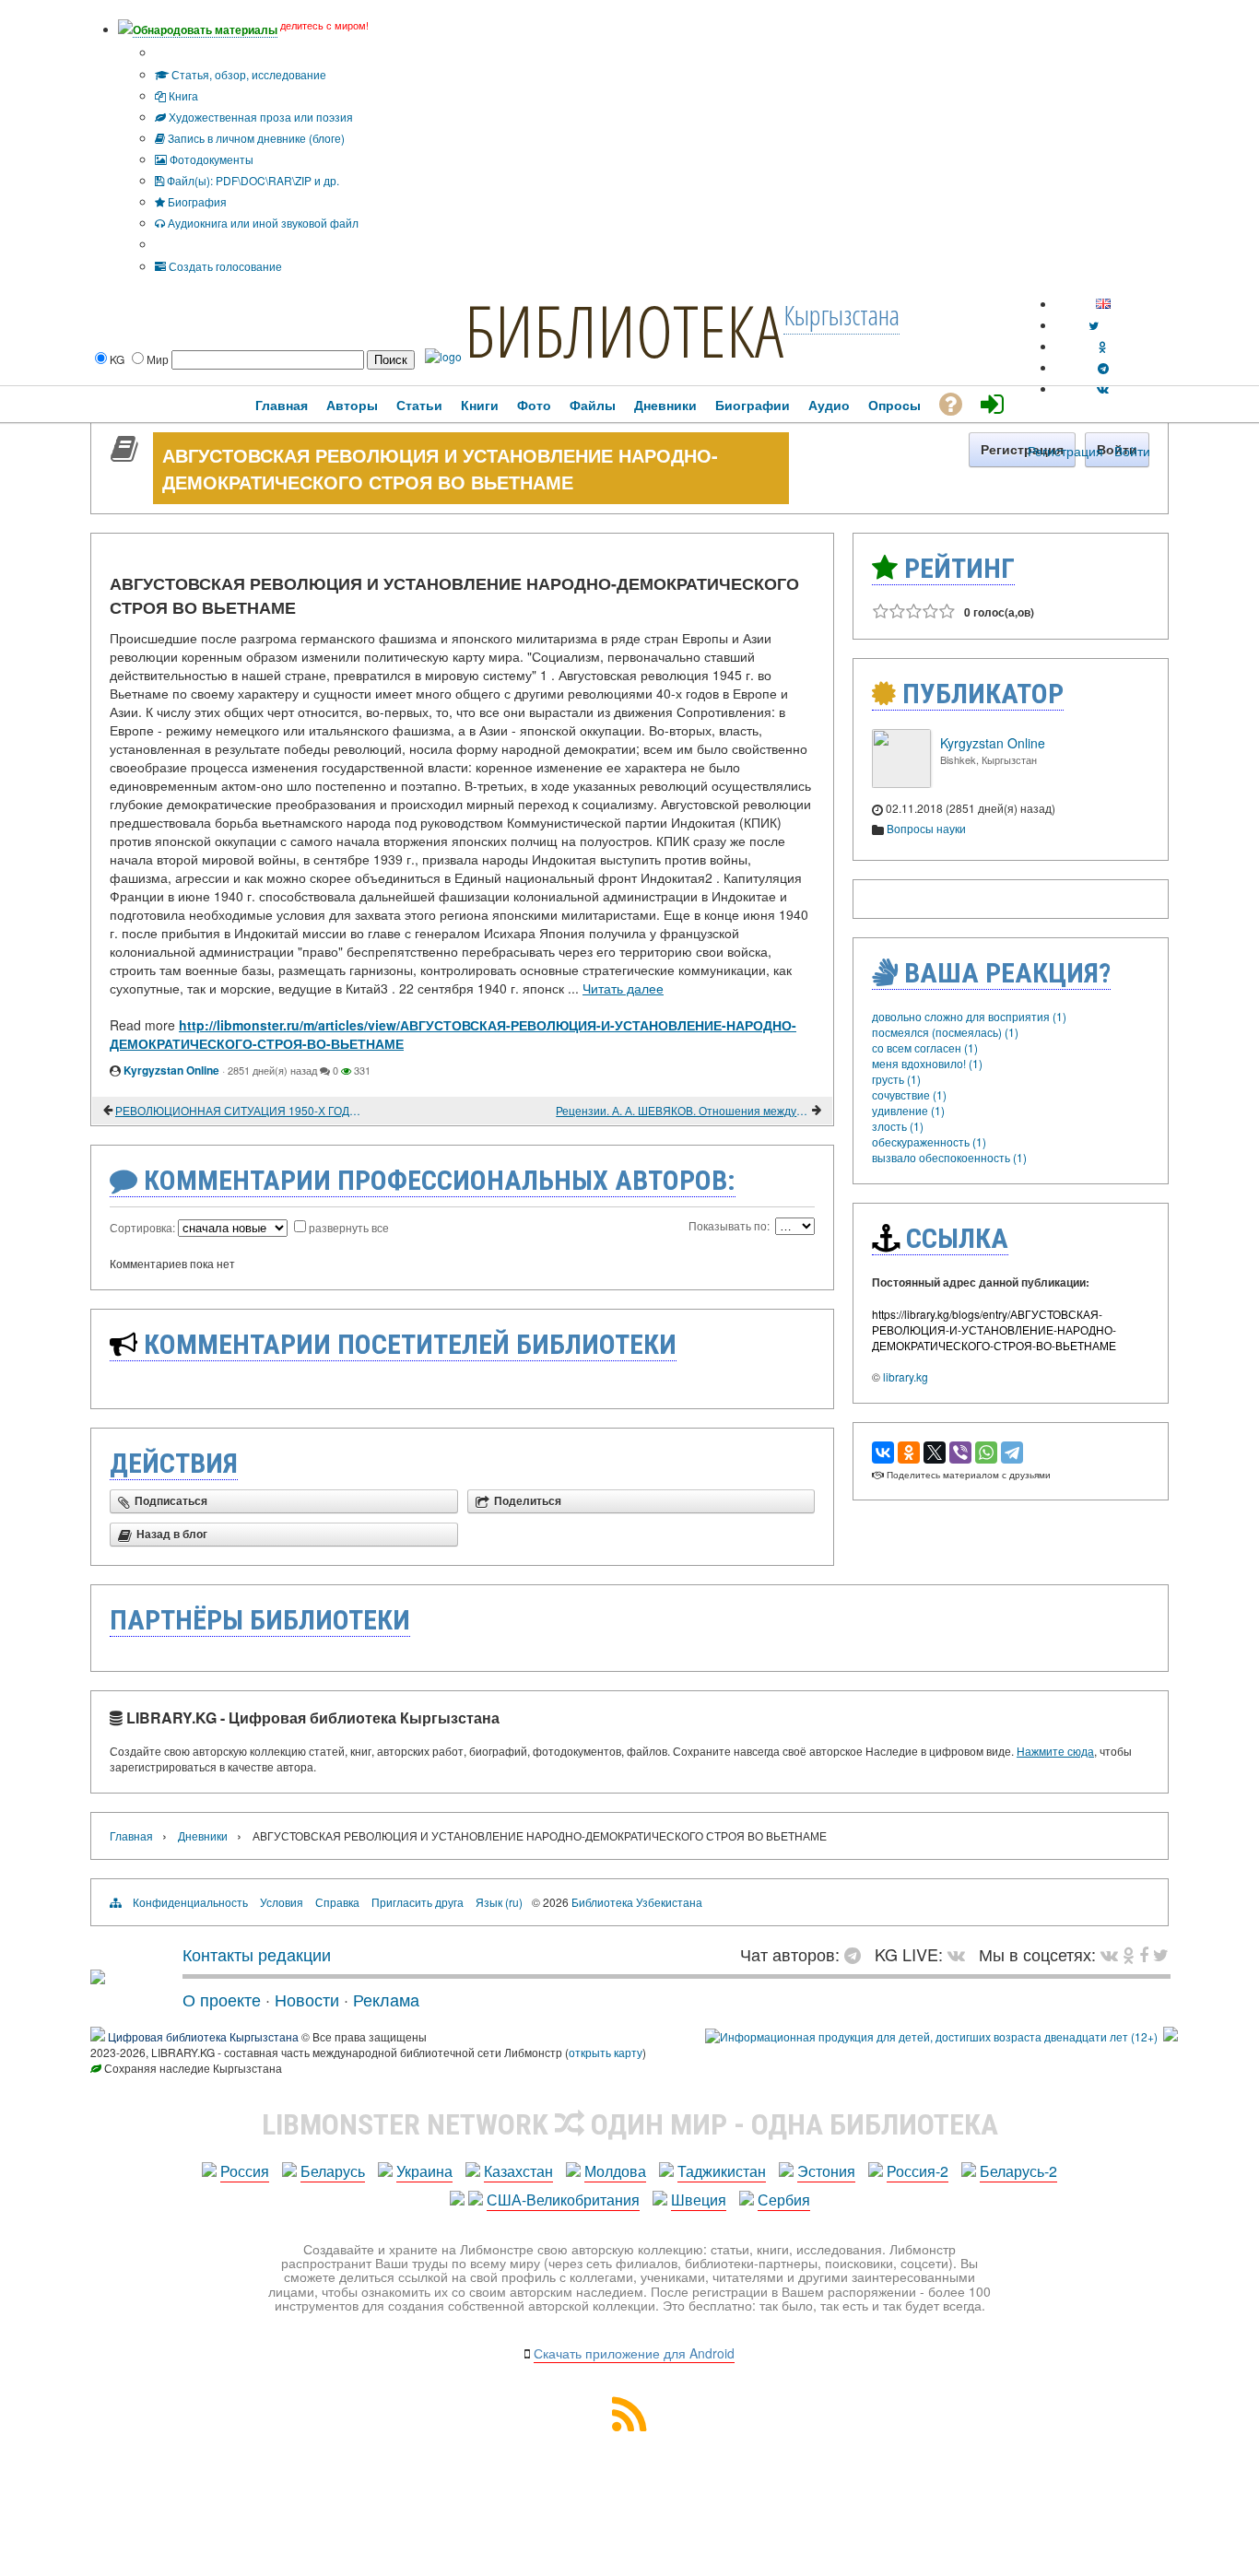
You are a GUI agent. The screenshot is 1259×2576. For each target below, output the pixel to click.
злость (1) (898, 1126)
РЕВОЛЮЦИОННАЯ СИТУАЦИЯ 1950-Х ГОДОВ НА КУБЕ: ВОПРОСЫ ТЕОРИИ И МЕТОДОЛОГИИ (242, 1110)
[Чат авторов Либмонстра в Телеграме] (1103, 367)
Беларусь (333, 2171)
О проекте (222, 1999)
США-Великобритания (563, 2200)
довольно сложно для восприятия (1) (969, 1016)
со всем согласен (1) (925, 1047)
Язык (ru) (499, 1902)
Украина (424, 2171)
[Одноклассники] (909, 1453)
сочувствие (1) (909, 1094)
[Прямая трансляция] (961, 1954)
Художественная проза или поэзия (259, 117)
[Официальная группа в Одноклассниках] (1103, 346)
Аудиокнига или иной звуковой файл (262, 223)
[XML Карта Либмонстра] (629, 2425)
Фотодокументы (210, 159)
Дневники (203, 1835)
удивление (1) (908, 1110)
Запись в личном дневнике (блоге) (255, 138)
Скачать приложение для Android (634, 2353)
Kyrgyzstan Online (171, 1070)
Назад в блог (172, 1535)
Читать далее (623, 988)
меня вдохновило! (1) (927, 1063)
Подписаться (171, 1501)
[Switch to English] (1103, 304)
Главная (131, 1835)
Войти (1132, 451)
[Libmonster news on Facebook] (1144, 1954)
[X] (935, 1453)
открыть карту (606, 2052)
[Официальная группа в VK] (1103, 388)
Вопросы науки (926, 828)
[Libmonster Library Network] (1171, 2036)
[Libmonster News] (1161, 1954)
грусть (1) (896, 1079)
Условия (282, 1902)
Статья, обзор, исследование (247, 74)
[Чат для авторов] (857, 1954)
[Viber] (960, 1453)
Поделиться (528, 1501)
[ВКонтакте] (883, 1453)
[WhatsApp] (986, 1453)
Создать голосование (224, 266)
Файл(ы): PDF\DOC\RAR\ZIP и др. (252, 180)
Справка (337, 1902)
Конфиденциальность (190, 1902)
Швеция (699, 2200)
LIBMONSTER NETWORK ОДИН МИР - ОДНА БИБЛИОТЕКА (630, 2124)
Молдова (615, 2171)
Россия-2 (918, 2171)
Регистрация (1065, 451)
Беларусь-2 (1018, 2171)
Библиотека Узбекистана (637, 1902)
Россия (245, 2171)
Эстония (826, 2171)
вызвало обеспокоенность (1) (949, 1157)
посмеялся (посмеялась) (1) (945, 1032)
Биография (196, 201)
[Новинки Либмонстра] (1129, 1954)
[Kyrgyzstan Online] (901, 783)
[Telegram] (1012, 1453)
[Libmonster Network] (931, 2036)
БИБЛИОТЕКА (624, 330)
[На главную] (98, 1977)
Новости (307, 1999)
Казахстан (518, 2171)
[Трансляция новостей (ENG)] (1094, 325)
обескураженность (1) (929, 1141)
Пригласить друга (418, 1902)
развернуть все (349, 1227)
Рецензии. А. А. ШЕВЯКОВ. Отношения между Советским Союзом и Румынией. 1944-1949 (682, 1110)
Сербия (784, 2200)
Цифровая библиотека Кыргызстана (203, 2036)
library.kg (906, 1376)
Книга (182, 95)
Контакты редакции (257, 1954)
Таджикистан (722, 2171)
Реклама (386, 1999)
